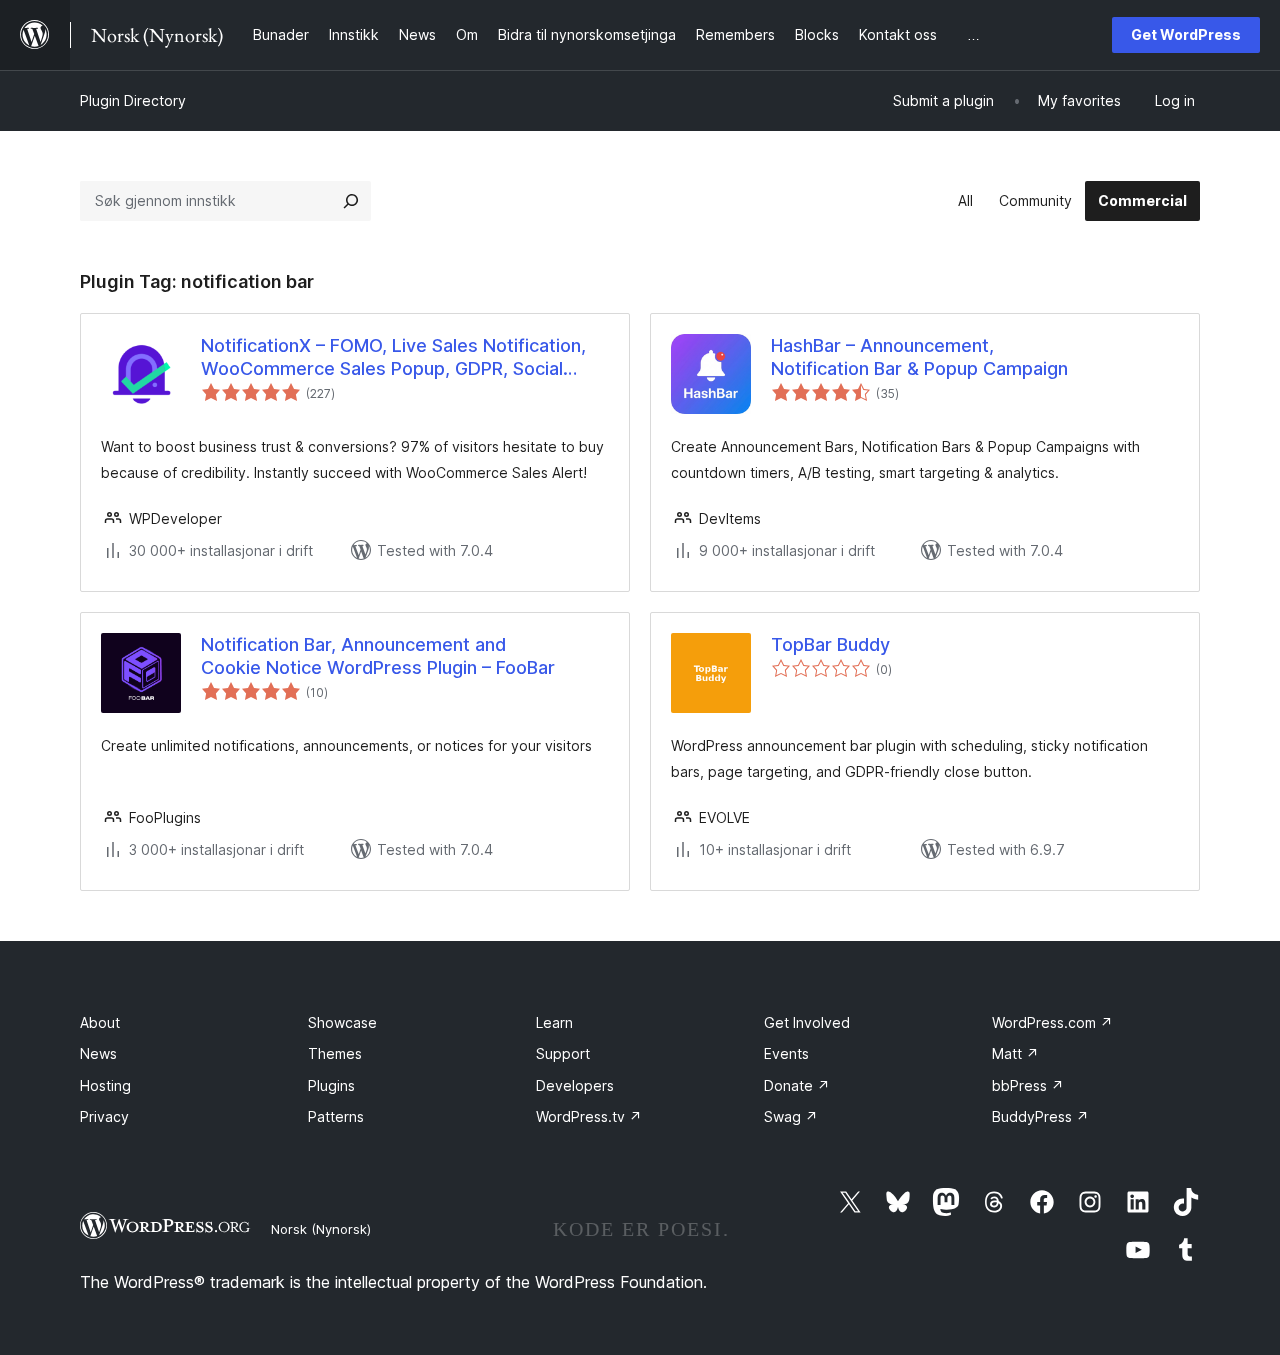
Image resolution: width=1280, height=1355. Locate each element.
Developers (575, 1085)
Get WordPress (1186, 34)
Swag (791, 1116)
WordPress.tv (589, 1116)
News (98, 1053)
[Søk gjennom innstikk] (351, 201)
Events (786, 1053)
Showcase (342, 1022)
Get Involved (807, 1022)
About (100, 1022)
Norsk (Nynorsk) (321, 1229)
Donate (797, 1085)
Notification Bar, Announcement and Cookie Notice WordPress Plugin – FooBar (378, 656)
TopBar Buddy (830, 644)
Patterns (336, 1116)
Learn (554, 1022)
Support (563, 1053)
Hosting (105, 1085)
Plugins (331, 1085)
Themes (335, 1053)
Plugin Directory (133, 100)
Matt (1015, 1053)
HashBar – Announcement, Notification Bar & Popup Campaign (919, 357)
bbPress (1028, 1085)
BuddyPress (1040, 1116)
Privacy (104, 1116)
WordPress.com (1052, 1022)
